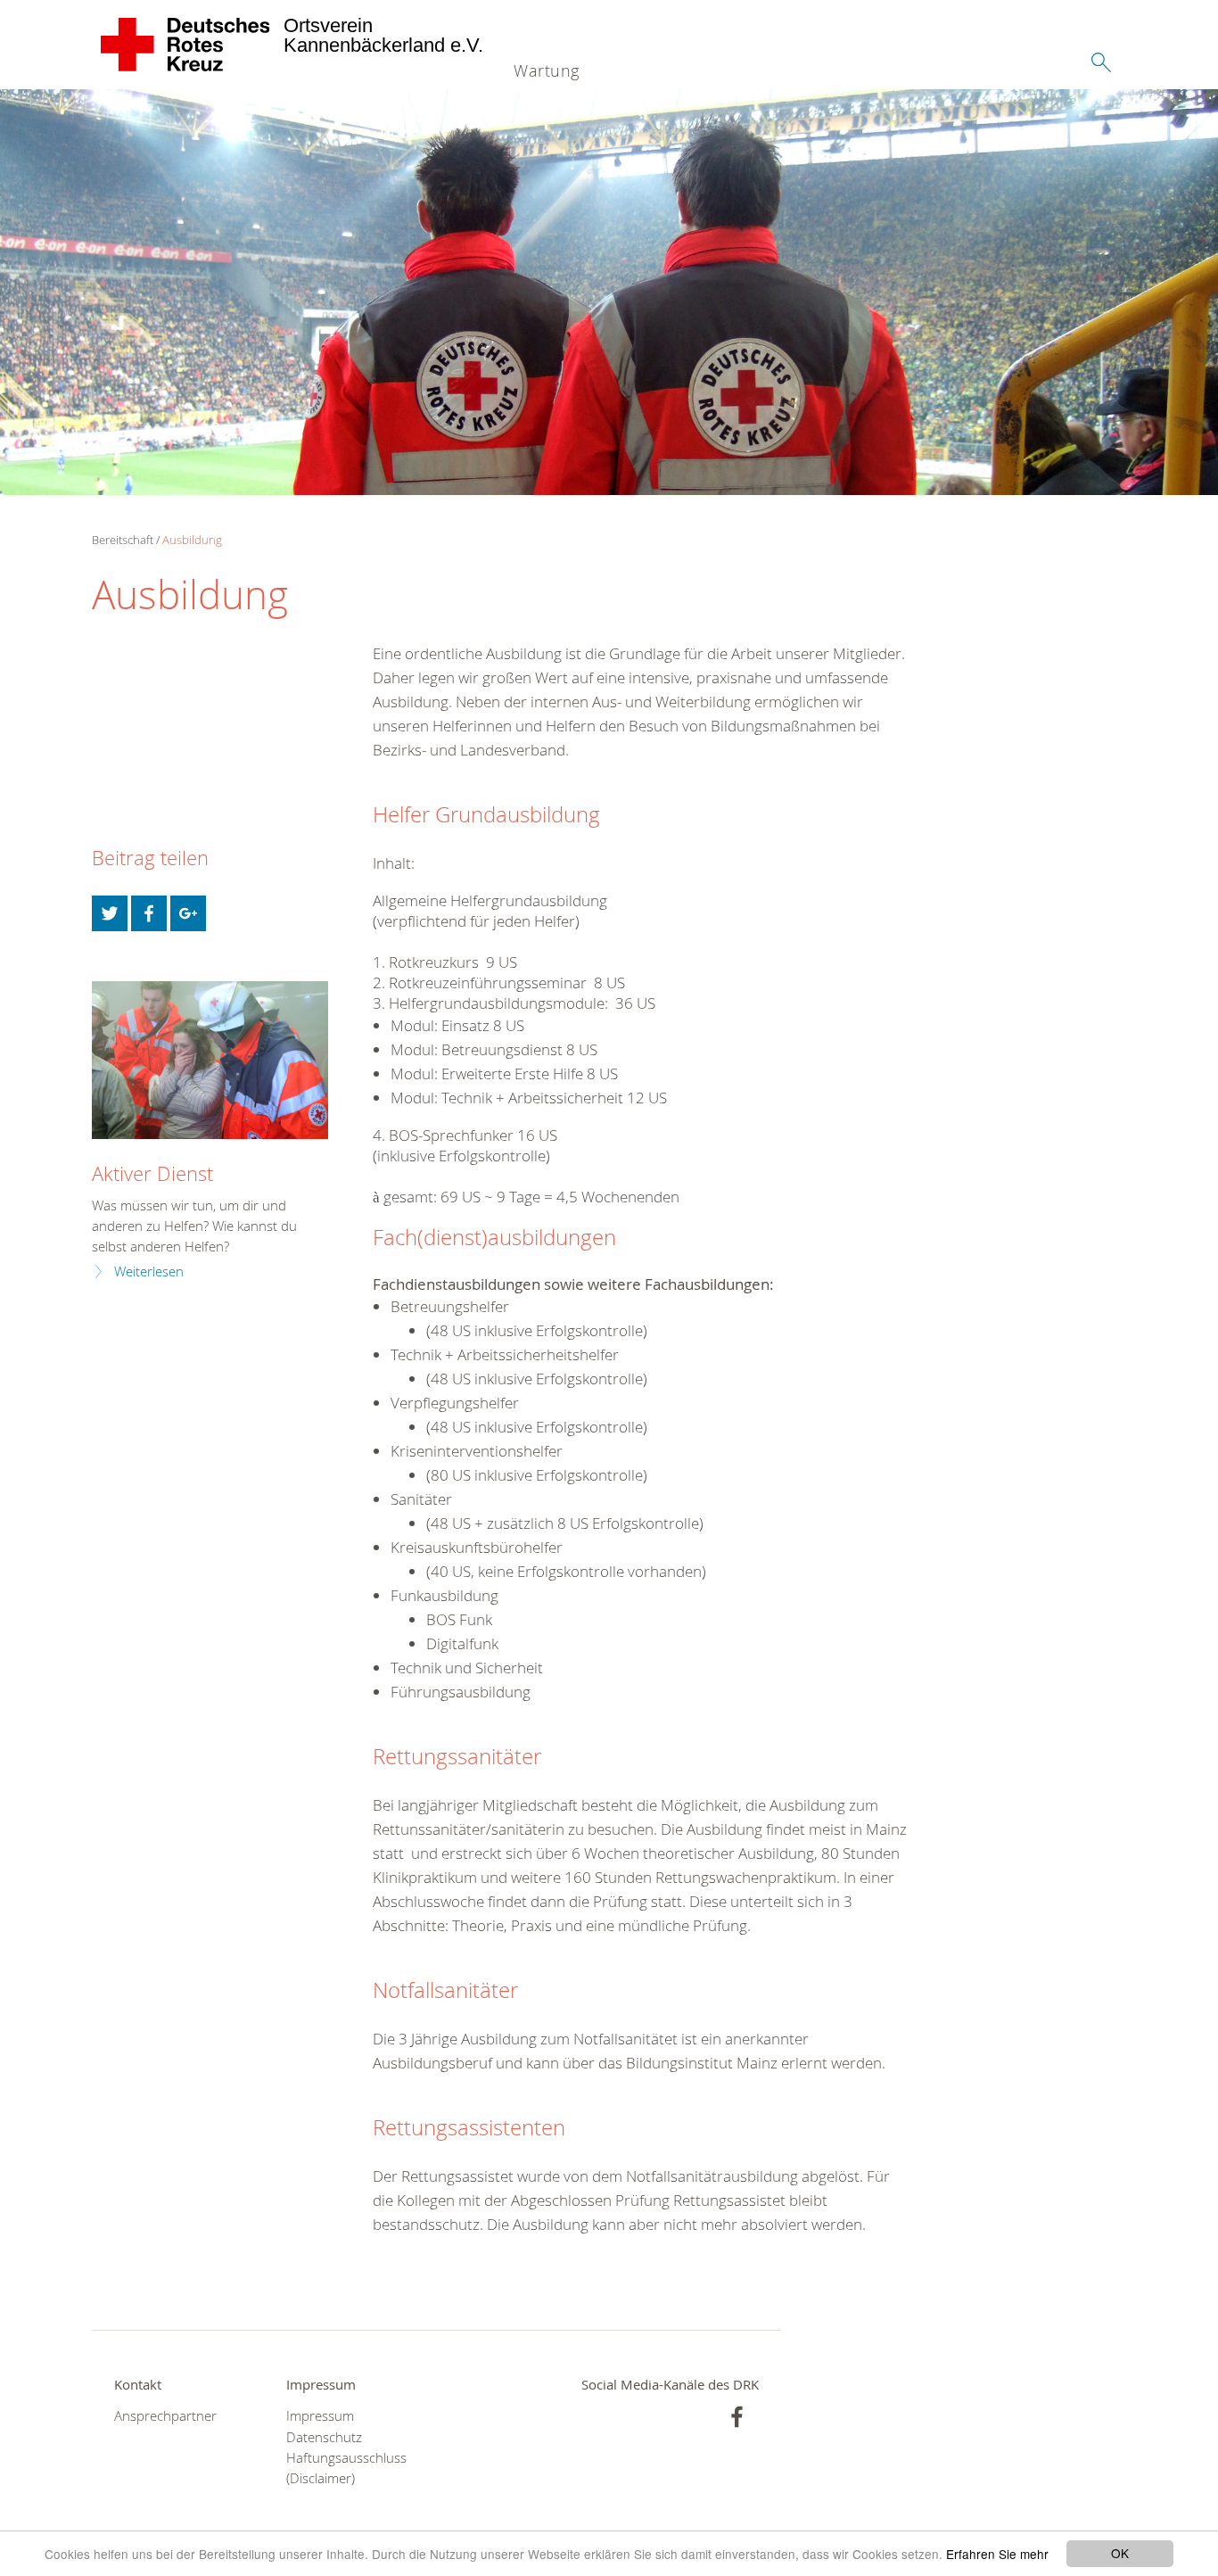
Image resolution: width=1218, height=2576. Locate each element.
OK (1120, 2553)
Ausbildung (192, 540)
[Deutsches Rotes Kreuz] (186, 45)
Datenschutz (324, 2437)
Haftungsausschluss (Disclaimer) (346, 2468)
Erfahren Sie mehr (997, 2554)
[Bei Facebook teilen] (149, 913)
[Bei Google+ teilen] (188, 913)
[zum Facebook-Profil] (737, 2417)
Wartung (547, 70)
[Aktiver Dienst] (210, 1060)
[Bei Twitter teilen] (110, 913)
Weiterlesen (149, 1271)
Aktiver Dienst (152, 1173)
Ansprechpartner (165, 2416)
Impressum (320, 2416)
